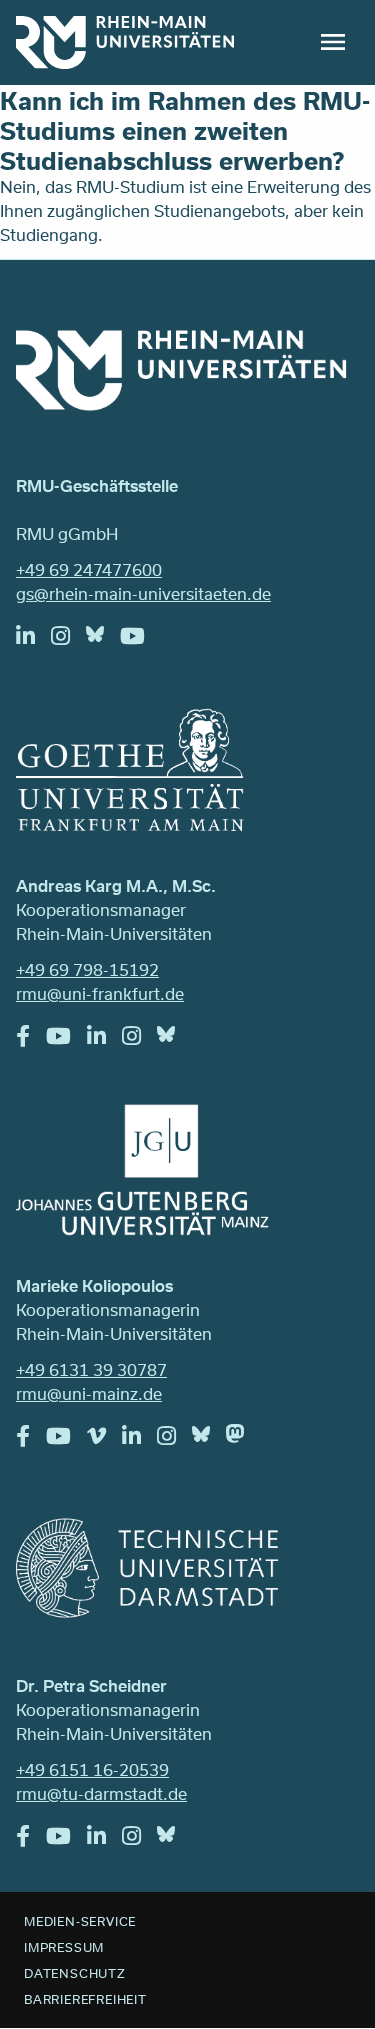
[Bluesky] (103, 639)
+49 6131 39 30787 (91, 1369)
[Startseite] (125, 42)
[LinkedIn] (33, 641)
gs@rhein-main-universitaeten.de (143, 593)
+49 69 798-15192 (87, 969)
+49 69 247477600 (89, 569)
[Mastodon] (243, 1439)
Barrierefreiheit (85, 1999)
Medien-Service (80, 1921)
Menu (333, 42)
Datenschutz (75, 1973)
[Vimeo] (104, 1441)
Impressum (64, 1947)
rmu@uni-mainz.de (89, 1393)
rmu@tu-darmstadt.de (101, 1793)
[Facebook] (31, 1041)
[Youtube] (140, 641)
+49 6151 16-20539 (92, 1769)
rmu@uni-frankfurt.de (100, 993)
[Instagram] (68, 641)
